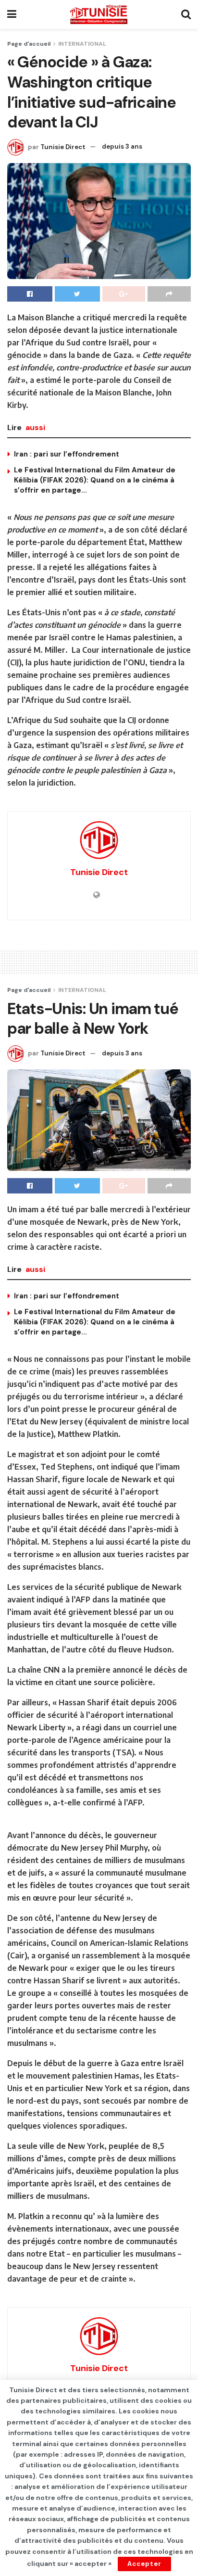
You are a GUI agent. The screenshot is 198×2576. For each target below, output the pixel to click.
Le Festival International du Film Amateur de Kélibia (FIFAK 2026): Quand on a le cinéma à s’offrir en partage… (95, 480)
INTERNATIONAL (82, 44)
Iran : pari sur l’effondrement (67, 454)
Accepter (144, 2564)
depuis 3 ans (122, 146)
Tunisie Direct (63, 146)
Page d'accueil (29, 44)
